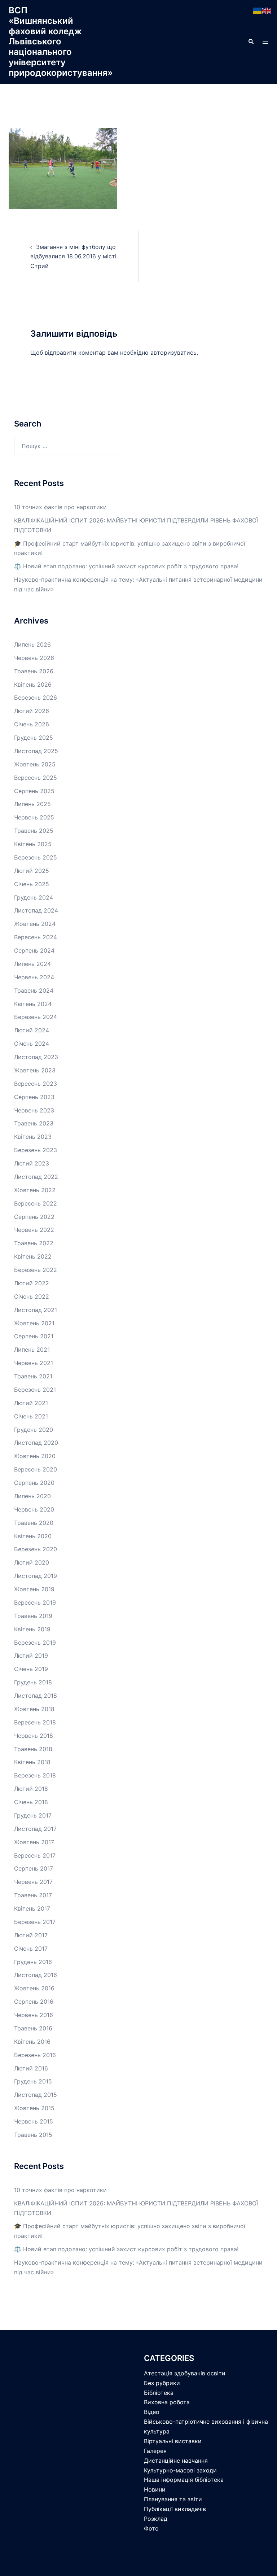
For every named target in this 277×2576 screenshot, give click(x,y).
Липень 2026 (32, 644)
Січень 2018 (31, 1802)
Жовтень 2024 (35, 924)
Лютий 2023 (32, 1163)
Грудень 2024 (34, 897)
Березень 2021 (35, 1390)
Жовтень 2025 (35, 764)
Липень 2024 (32, 964)
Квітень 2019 (32, 1629)
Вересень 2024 (36, 937)
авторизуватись (173, 353)
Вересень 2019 (35, 1602)
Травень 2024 (34, 990)
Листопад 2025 (36, 751)
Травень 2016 (33, 2028)
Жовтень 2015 (34, 2108)
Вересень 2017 (35, 1855)
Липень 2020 (32, 1496)
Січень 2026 (32, 724)
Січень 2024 (32, 1044)
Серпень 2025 (34, 791)
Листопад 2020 (36, 1443)
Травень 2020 (34, 1523)
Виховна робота (167, 2402)
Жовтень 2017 (34, 1842)
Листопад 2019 (36, 1576)
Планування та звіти (173, 2499)
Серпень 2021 (34, 1336)
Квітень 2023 (33, 1137)
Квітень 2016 (32, 2042)
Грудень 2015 (33, 2081)
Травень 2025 (34, 831)
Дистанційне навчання (176, 2461)
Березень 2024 (36, 1017)
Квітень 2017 (32, 1908)
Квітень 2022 (33, 1256)
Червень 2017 (33, 1882)
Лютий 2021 (31, 1403)
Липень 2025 (32, 804)
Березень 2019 (35, 1643)
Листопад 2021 (36, 1310)
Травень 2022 (34, 1243)
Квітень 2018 (32, 1762)
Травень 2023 (34, 1123)
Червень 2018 (34, 1736)
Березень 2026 (36, 697)
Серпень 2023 (34, 1097)
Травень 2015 (33, 2135)
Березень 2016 (35, 2055)
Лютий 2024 (32, 1030)
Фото (151, 2528)
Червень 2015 (34, 2121)
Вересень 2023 (36, 1084)
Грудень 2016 (33, 1962)
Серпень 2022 (34, 1217)
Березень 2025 (36, 857)
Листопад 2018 (36, 1696)
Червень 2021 (34, 1363)
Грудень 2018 (33, 1682)
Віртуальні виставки (173, 2441)
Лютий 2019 (31, 1656)
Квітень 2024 (33, 1004)
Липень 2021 (32, 1350)
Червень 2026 (34, 658)
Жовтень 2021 (34, 1323)
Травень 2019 (33, 1616)
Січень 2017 (31, 1949)
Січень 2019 (31, 1669)
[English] (267, 10)
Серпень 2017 (34, 1868)
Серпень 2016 (34, 2002)
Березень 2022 (36, 1270)
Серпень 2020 (34, 1483)
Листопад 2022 (36, 1177)
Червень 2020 (34, 1509)
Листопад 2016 (36, 1975)
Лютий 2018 (31, 1789)
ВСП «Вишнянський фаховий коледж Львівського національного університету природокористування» (61, 41)
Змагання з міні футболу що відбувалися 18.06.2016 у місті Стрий (73, 257)
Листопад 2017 (35, 1829)
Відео (152, 2412)
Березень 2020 (36, 1549)
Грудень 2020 (34, 1430)
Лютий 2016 (31, 2068)
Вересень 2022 (36, 1203)
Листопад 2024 (36, 910)
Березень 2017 (35, 1922)
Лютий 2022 (32, 1283)
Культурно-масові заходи (180, 2470)
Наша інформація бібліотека (184, 2480)
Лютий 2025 (32, 871)
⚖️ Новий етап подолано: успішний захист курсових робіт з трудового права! (126, 566)
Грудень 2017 (33, 1815)
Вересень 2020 (36, 1469)
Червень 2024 (34, 977)
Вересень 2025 (36, 778)
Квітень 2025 (33, 844)
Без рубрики (162, 2383)
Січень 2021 (31, 1416)
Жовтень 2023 (35, 1070)
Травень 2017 (33, 1895)
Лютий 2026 (32, 711)
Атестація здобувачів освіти (185, 2373)
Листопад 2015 (36, 2095)
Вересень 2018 (35, 1722)
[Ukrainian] (258, 10)
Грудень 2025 (34, 738)
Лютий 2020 (32, 1562)
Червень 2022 (34, 1230)
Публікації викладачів (175, 2509)
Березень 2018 (35, 1775)
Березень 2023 (36, 1150)
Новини (155, 2489)
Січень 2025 (32, 884)
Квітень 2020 (33, 1536)
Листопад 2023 (36, 1057)
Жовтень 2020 (35, 1456)
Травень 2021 (33, 1376)
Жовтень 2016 (34, 1988)
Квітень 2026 (33, 685)
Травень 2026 (34, 671)
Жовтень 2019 (34, 1589)
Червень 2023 (34, 1110)
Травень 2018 (33, 1749)
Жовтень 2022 (35, 1190)
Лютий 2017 (31, 1935)
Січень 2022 (32, 1296)
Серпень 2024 (34, 950)
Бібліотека (159, 2393)
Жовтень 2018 (34, 1709)
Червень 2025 (34, 817)
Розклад (156, 2519)
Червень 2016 (34, 2015)
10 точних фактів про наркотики (60, 507)
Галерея (155, 2451)
